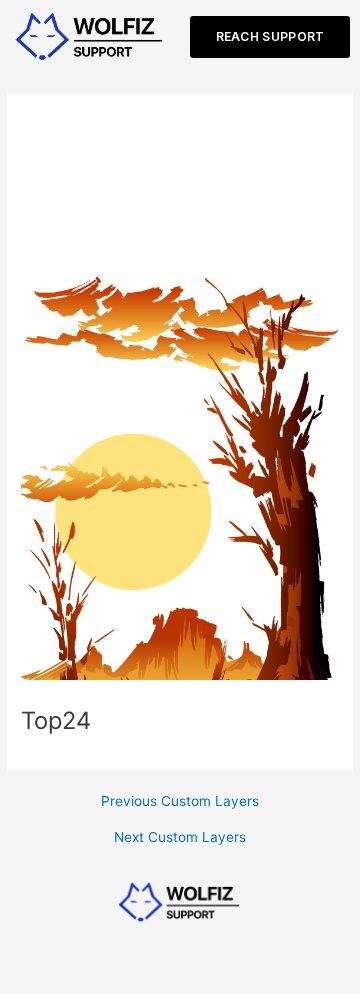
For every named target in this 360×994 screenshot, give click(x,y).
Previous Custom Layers (180, 802)
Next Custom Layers (180, 838)
